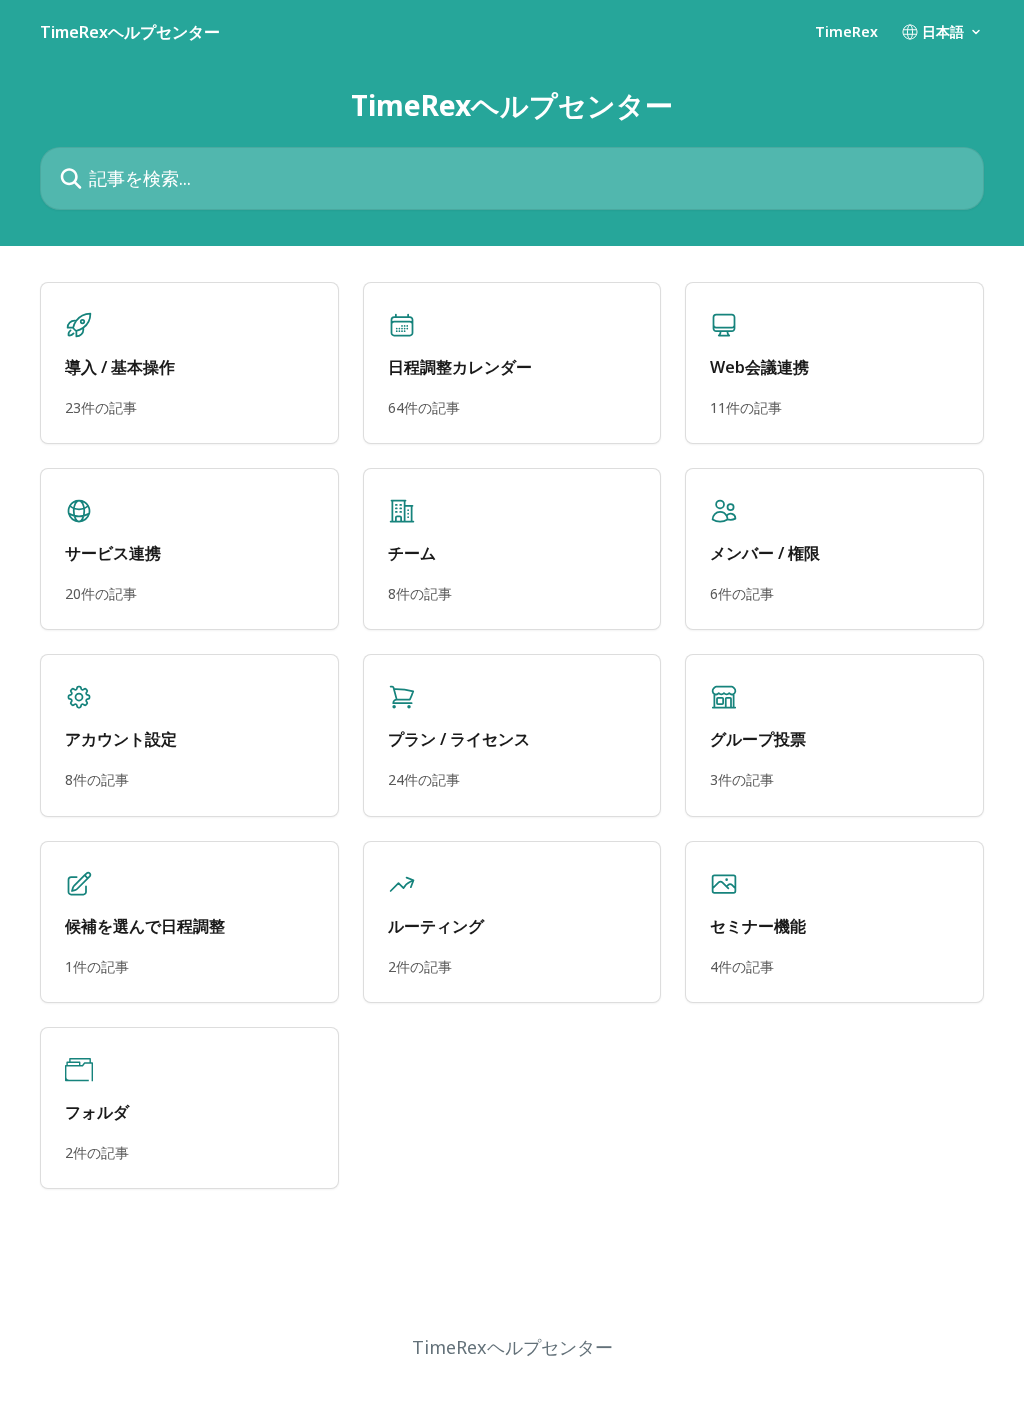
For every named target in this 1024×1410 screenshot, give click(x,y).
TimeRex (846, 32)
